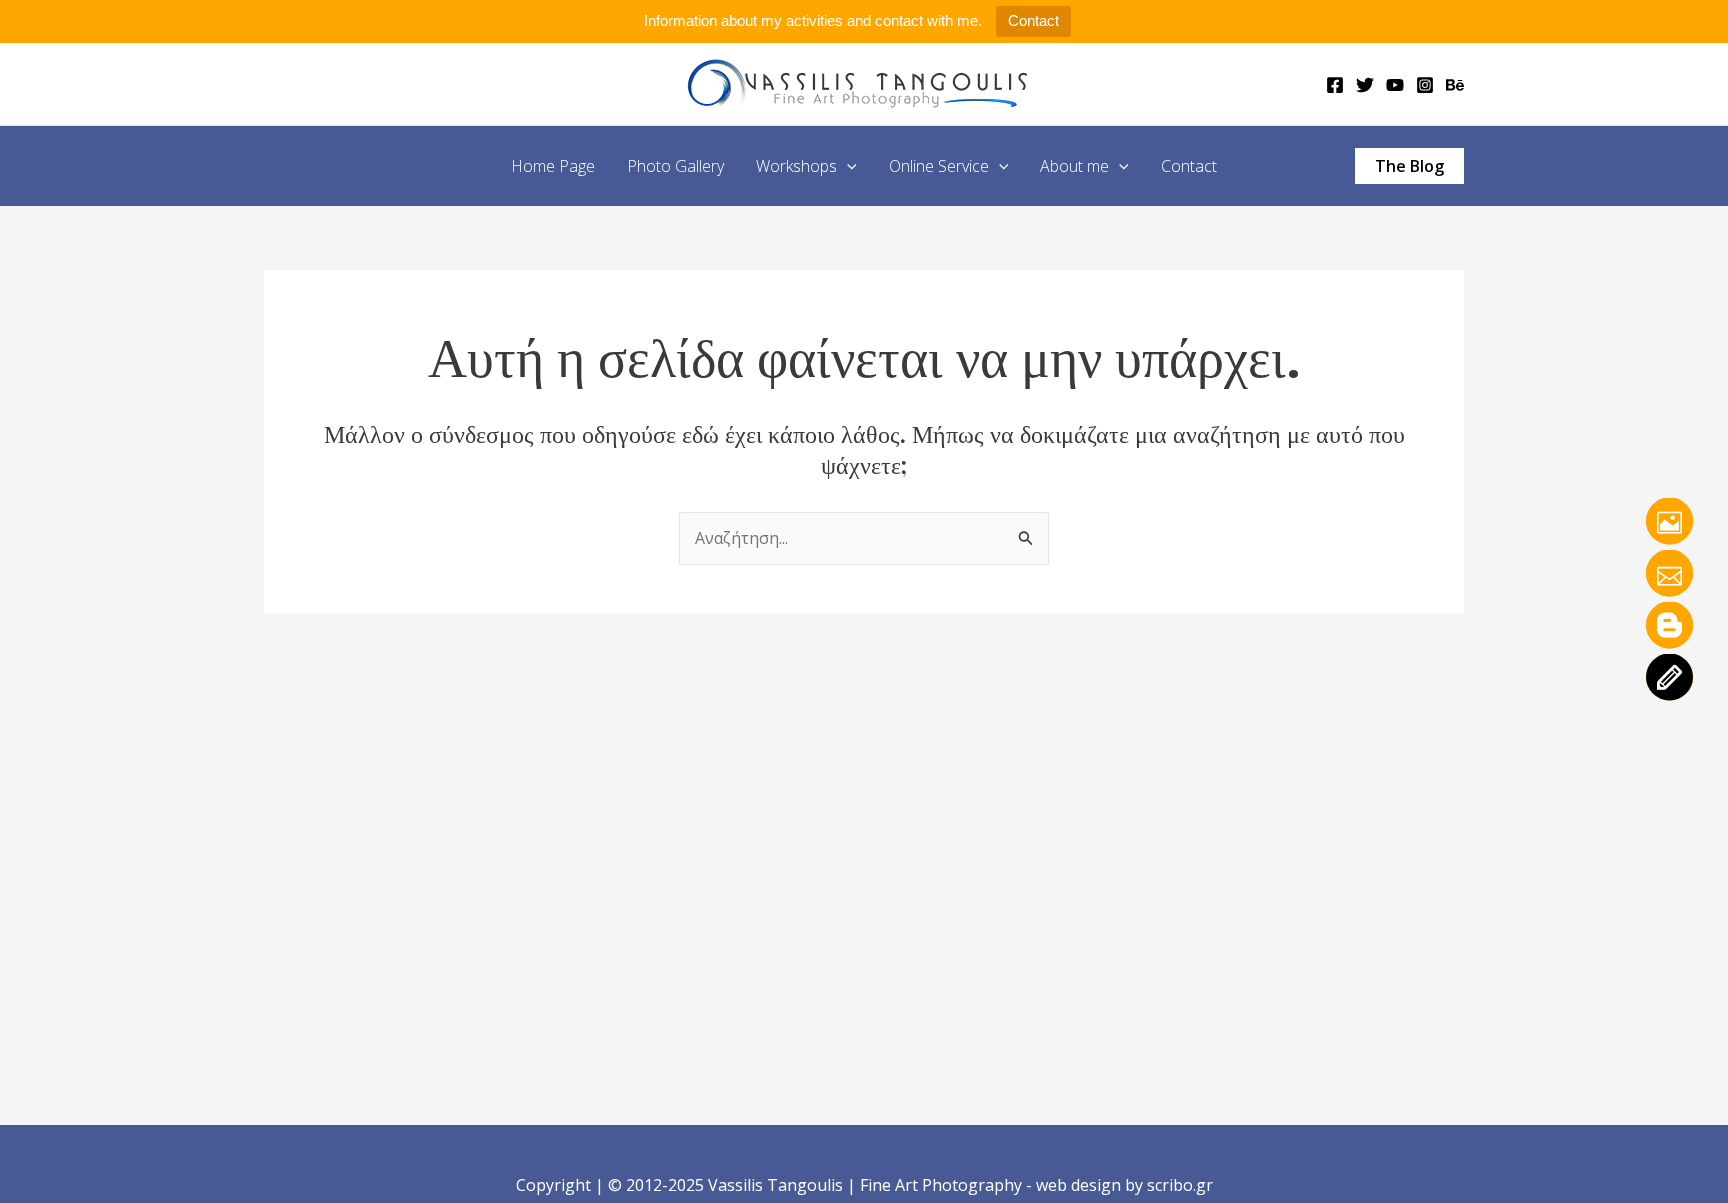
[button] (847, 166)
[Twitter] (1365, 85)
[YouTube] (1395, 85)
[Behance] (1455, 85)
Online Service (939, 166)
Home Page (553, 166)
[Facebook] (1335, 85)
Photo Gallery (675, 166)
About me (1074, 166)
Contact (1033, 20)
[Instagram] (1425, 85)
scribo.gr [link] (1180, 1185)
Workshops (796, 166)
